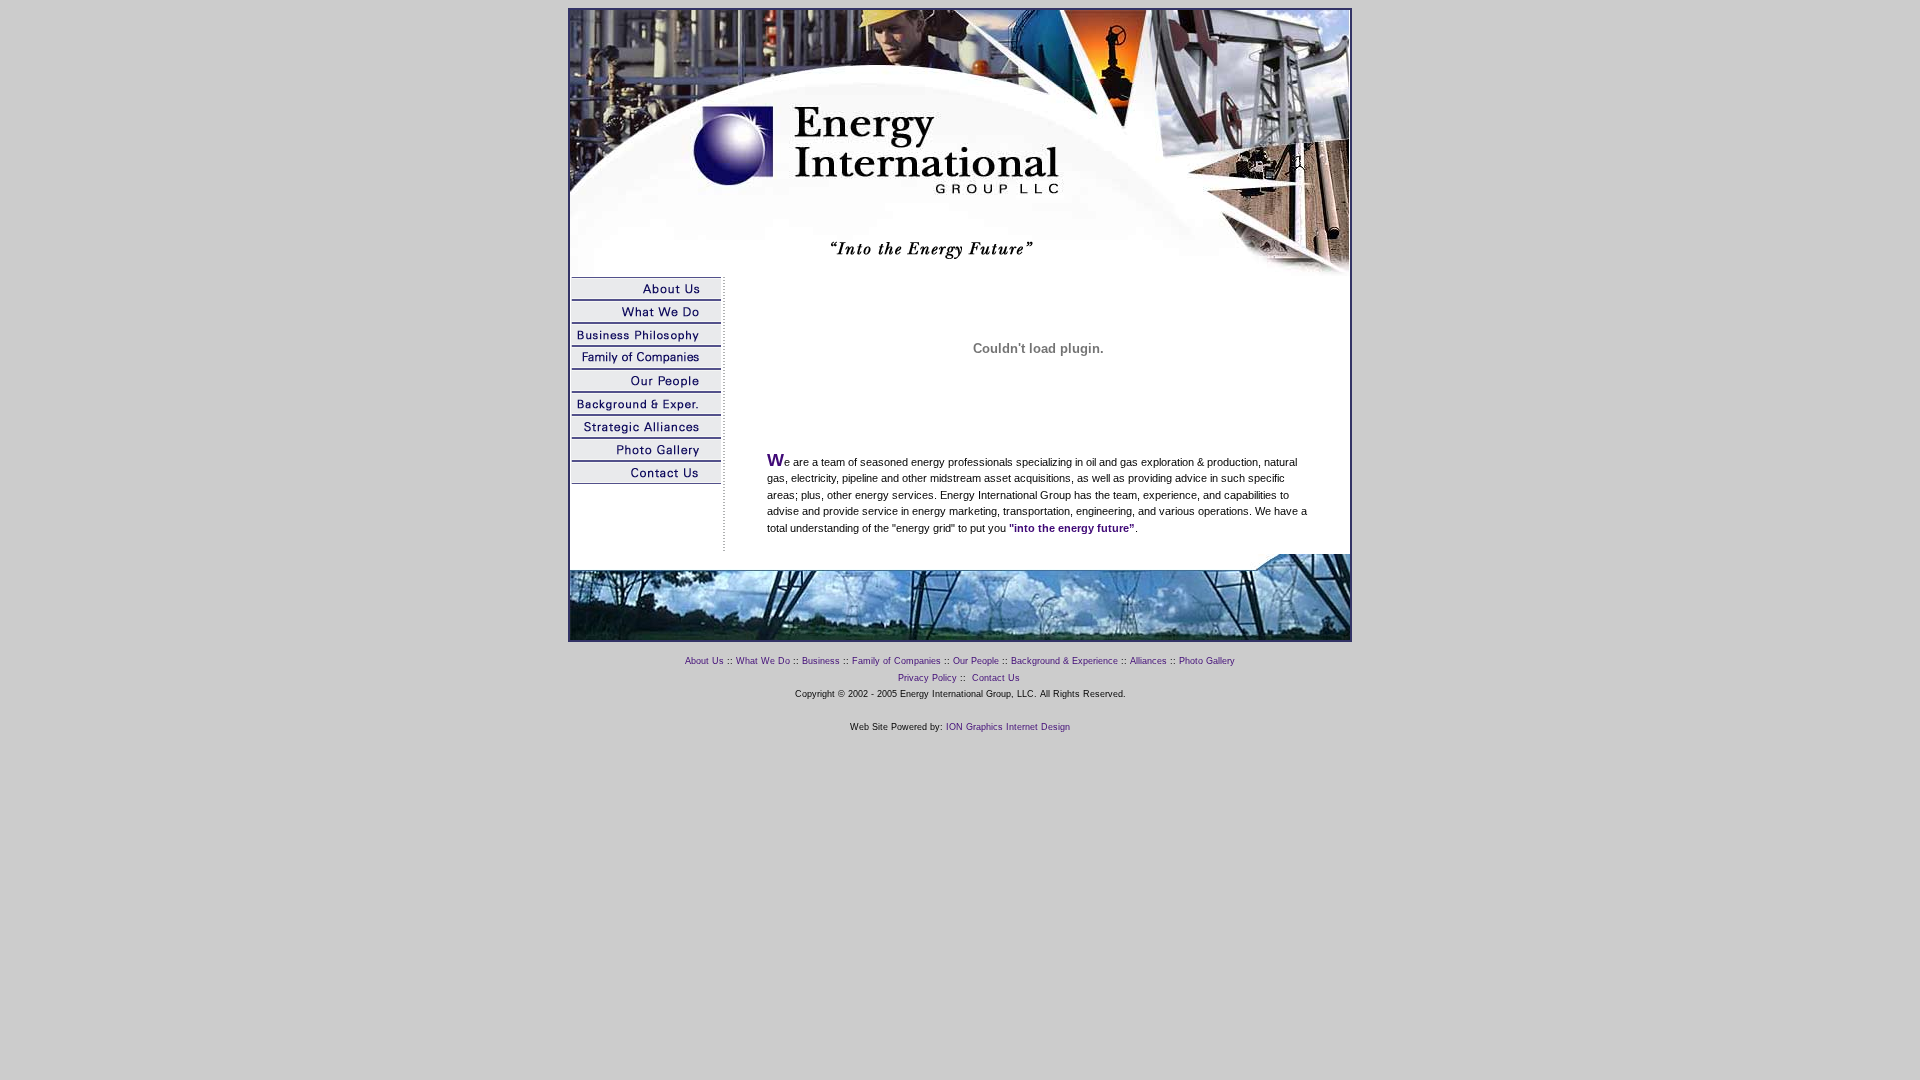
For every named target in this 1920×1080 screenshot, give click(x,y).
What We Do (763, 661)
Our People (976, 661)
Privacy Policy (927, 678)
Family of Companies (896, 661)
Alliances (1148, 661)
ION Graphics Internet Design (1008, 727)
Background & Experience (1064, 661)
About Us (704, 661)
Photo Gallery (1207, 661)
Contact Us (996, 678)
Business (821, 661)
